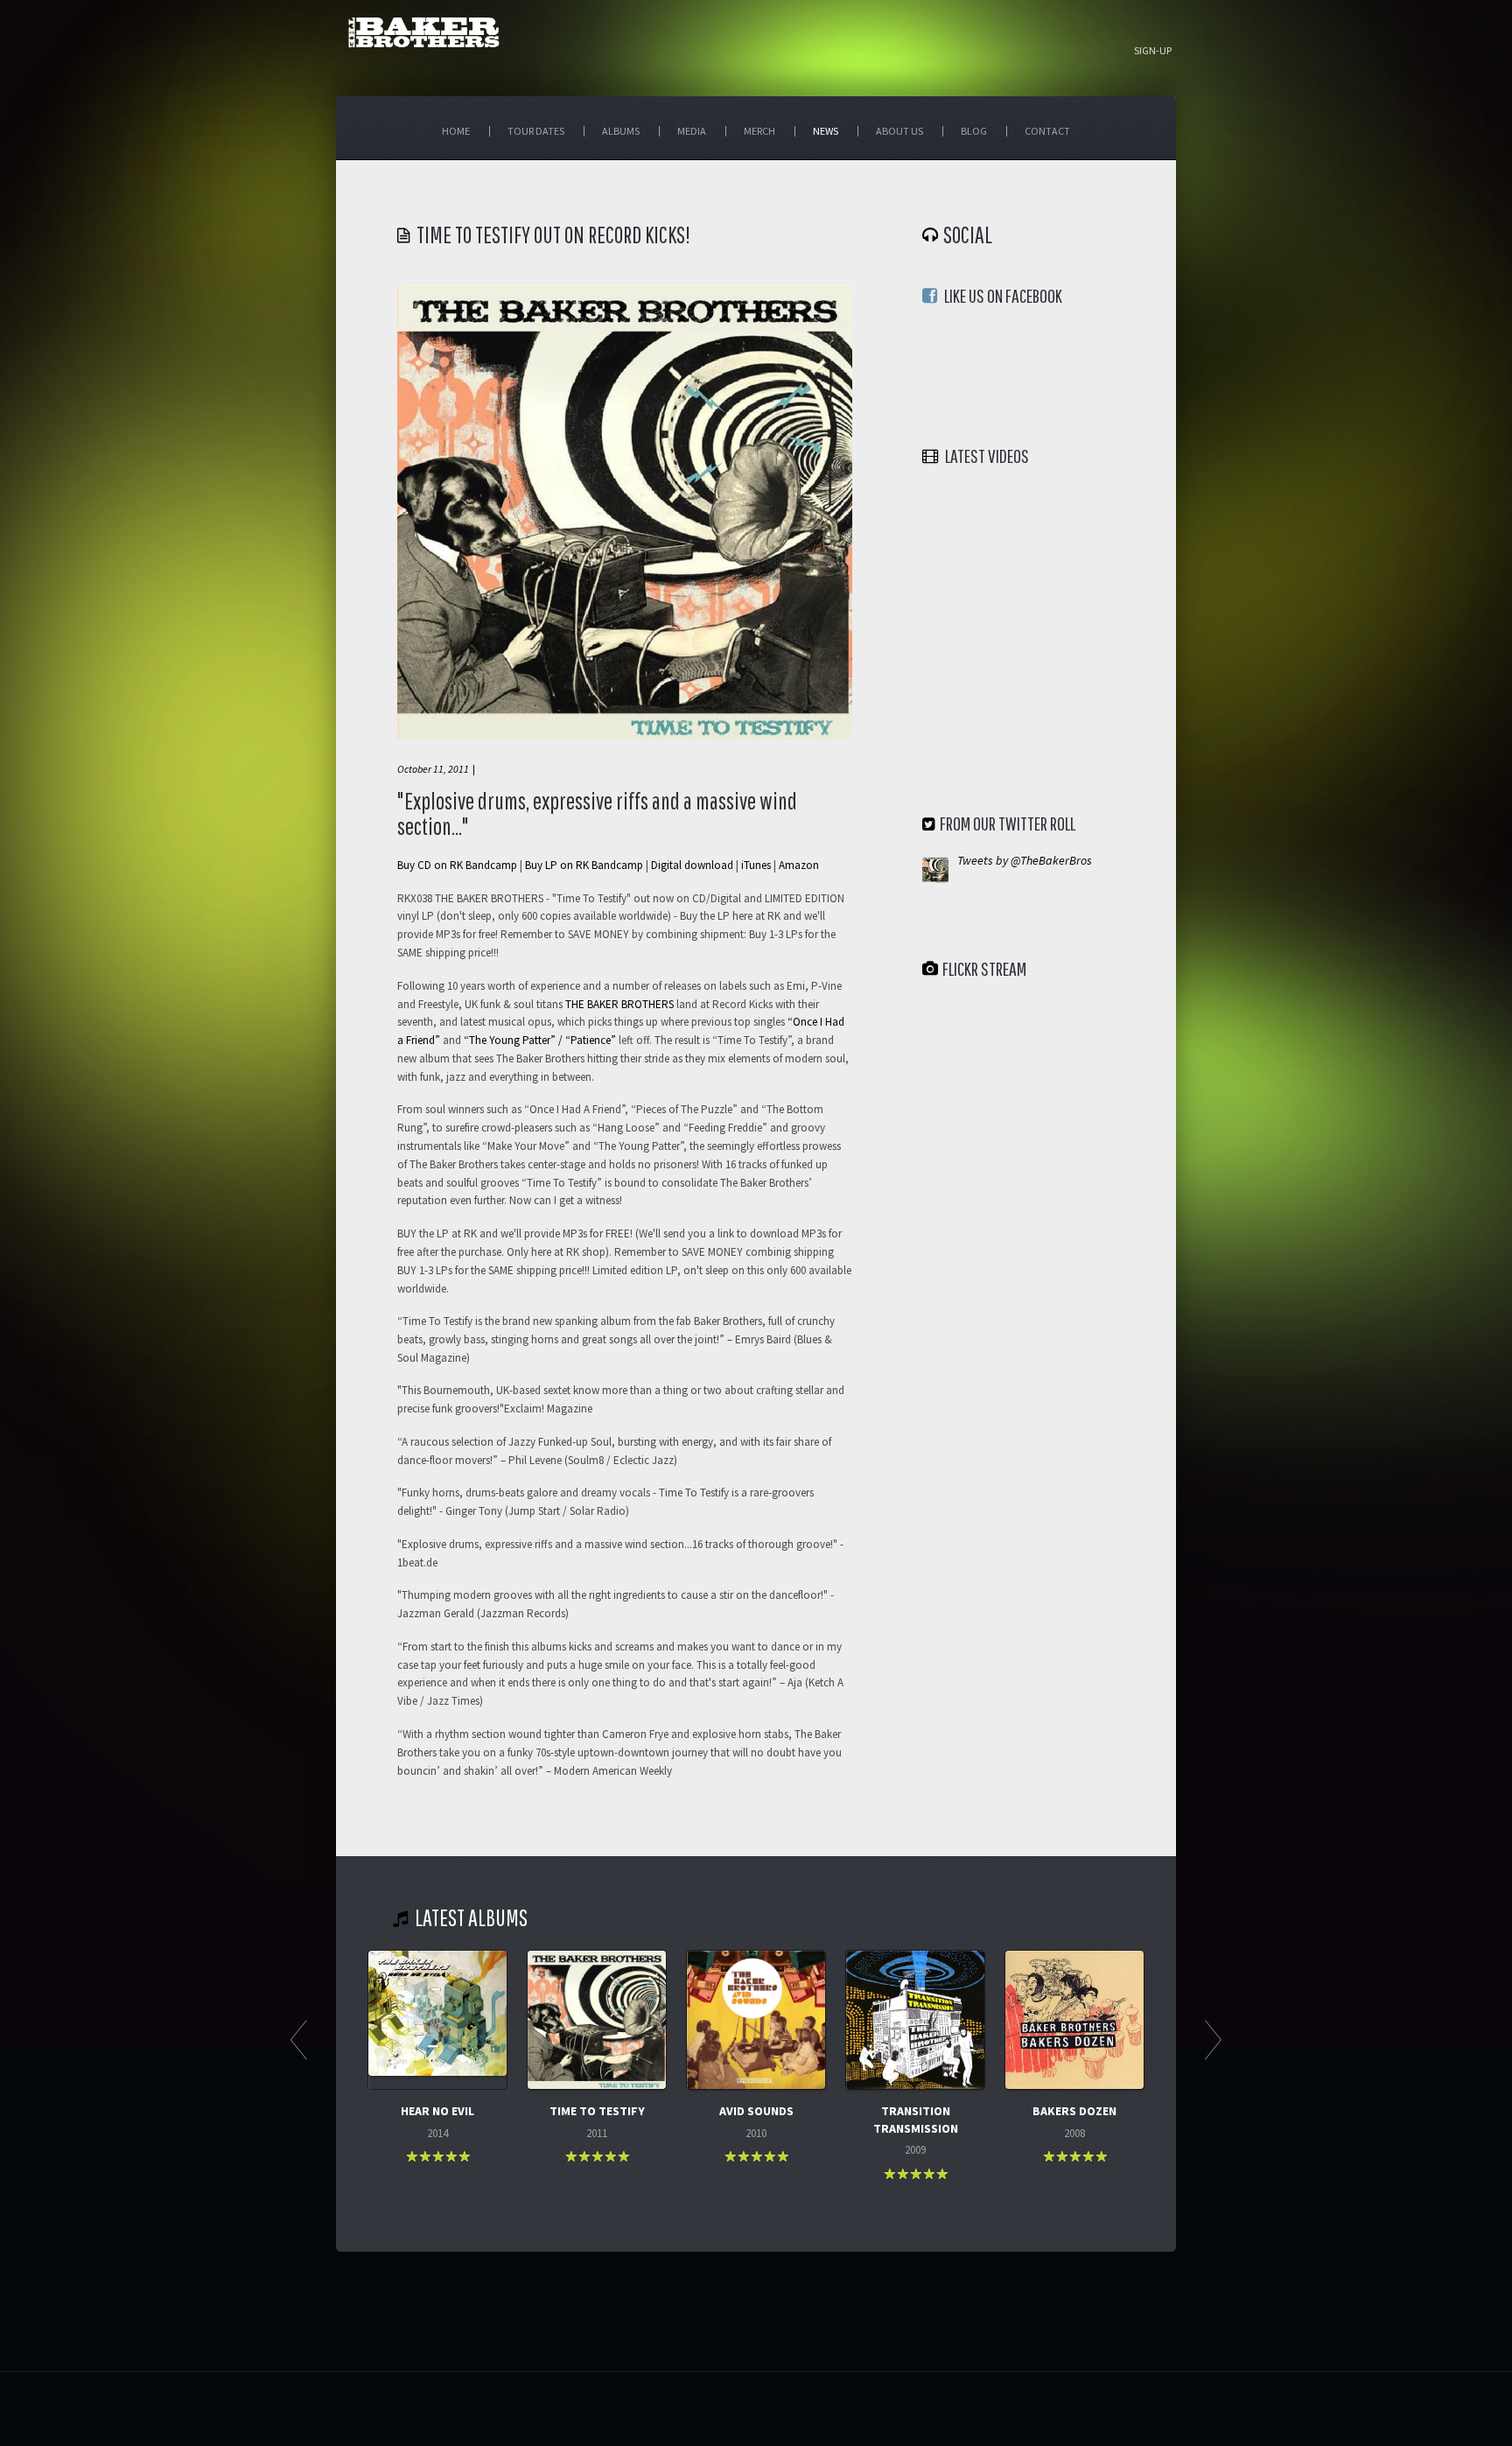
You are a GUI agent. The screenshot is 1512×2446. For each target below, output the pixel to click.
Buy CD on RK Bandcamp (457, 865)
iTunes (756, 865)
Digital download (692, 865)
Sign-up (1153, 51)
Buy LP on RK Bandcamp (584, 865)
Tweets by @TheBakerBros (1025, 860)
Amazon (799, 865)
